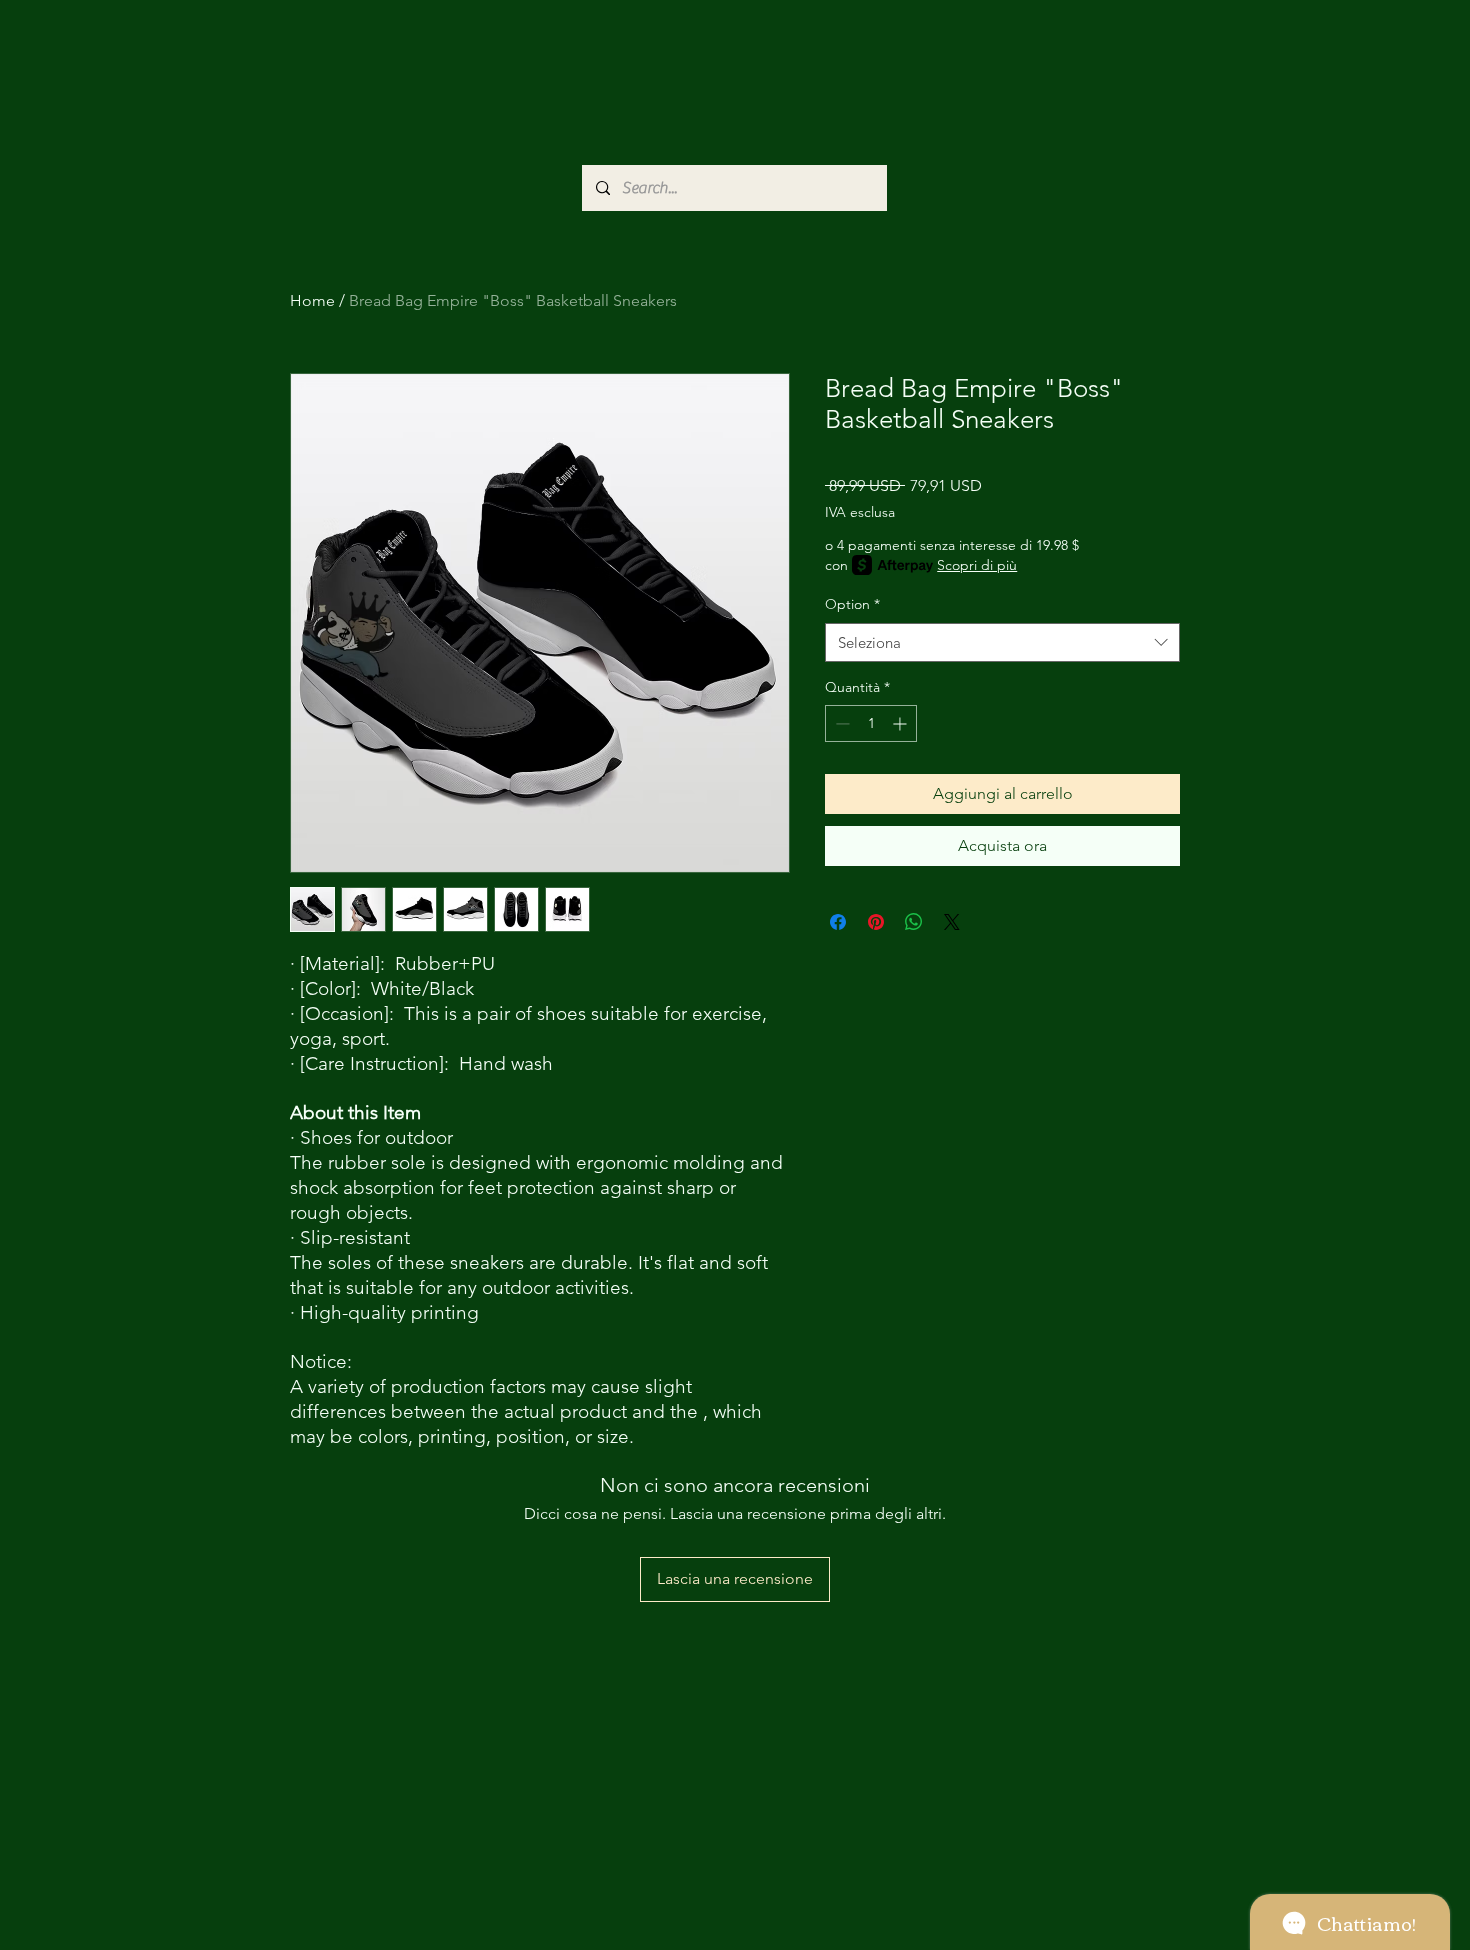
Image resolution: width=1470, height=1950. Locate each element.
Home (312, 300)
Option (852, 604)
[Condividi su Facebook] (838, 922)
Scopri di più (977, 565)
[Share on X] (952, 922)
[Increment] (901, 723)
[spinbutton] (871, 723)
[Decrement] (840, 723)
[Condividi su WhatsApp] (914, 922)
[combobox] (1002, 642)
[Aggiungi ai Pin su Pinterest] (876, 922)
